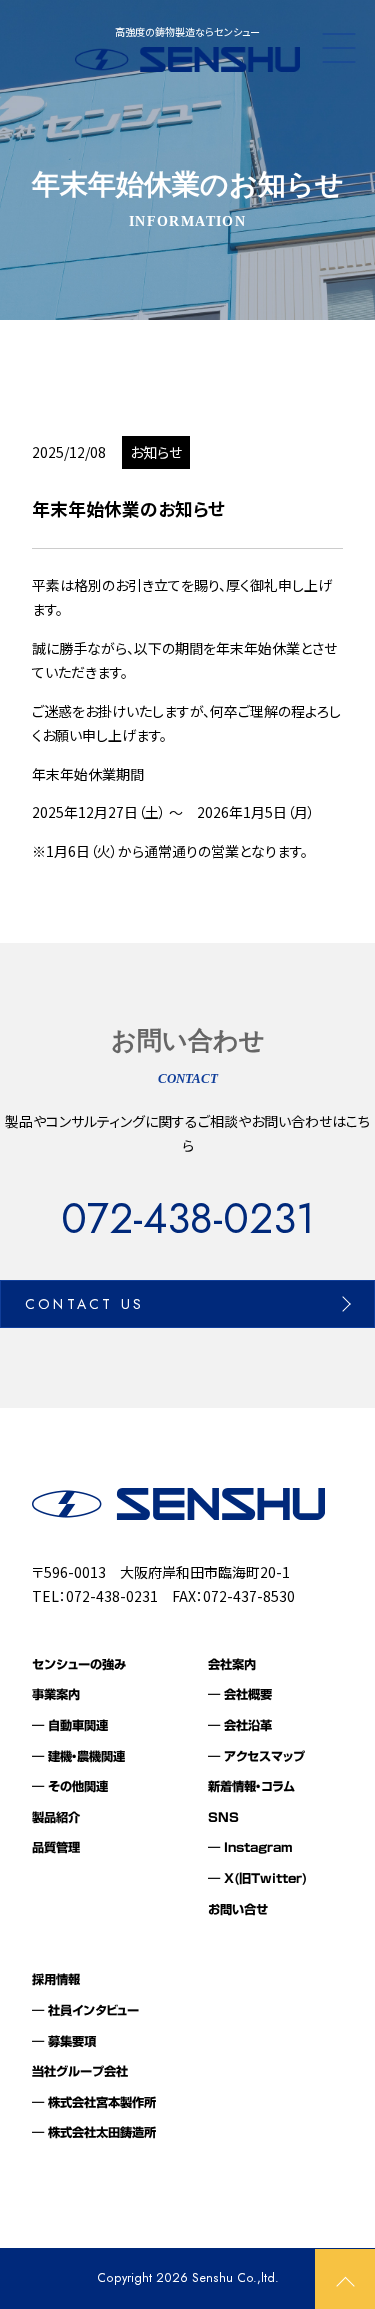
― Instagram (250, 1847)
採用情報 (56, 1979)
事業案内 (56, 1694)
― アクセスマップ (256, 1756)
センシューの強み (79, 1664)
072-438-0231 (188, 1219)
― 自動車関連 (70, 1725)
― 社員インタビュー (85, 2010)
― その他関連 (70, 1786)
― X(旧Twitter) (257, 1878)
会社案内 (232, 1664)
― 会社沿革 (240, 1725)
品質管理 (56, 1847)
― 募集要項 (64, 2041)
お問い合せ (238, 1909)
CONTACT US (84, 1304)
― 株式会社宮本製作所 (94, 2102)
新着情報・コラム (251, 1786)
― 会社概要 (240, 1694)
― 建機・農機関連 (78, 1756)
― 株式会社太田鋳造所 (94, 2132)
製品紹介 (56, 1817)
